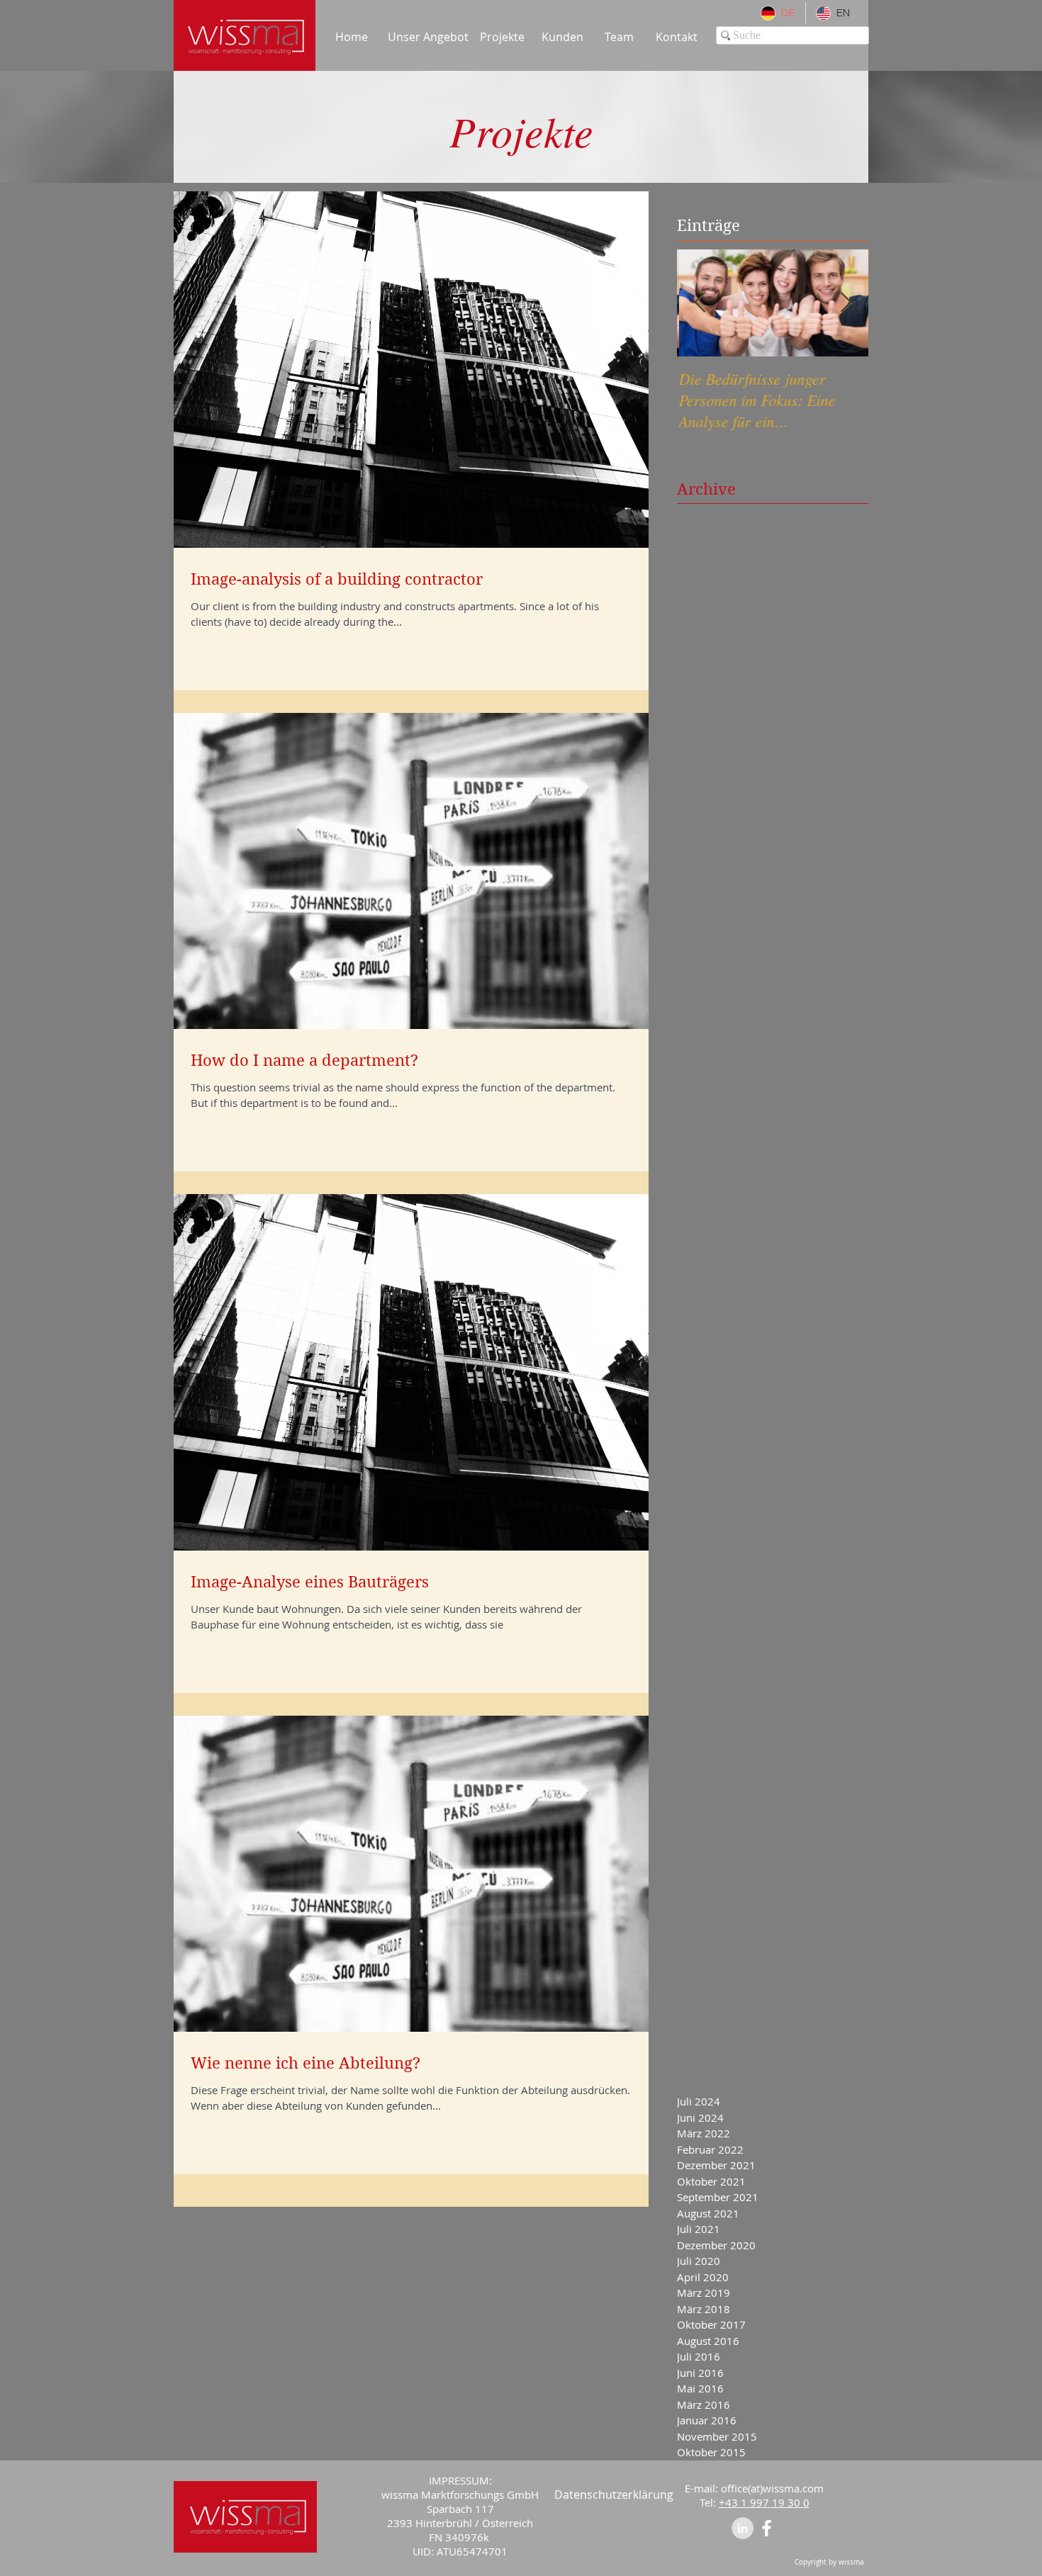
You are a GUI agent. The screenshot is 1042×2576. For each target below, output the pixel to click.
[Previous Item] (700, 303)
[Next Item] (846, 303)
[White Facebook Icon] (767, 2528)
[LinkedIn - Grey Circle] (743, 2528)
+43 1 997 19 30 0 (764, 2502)
